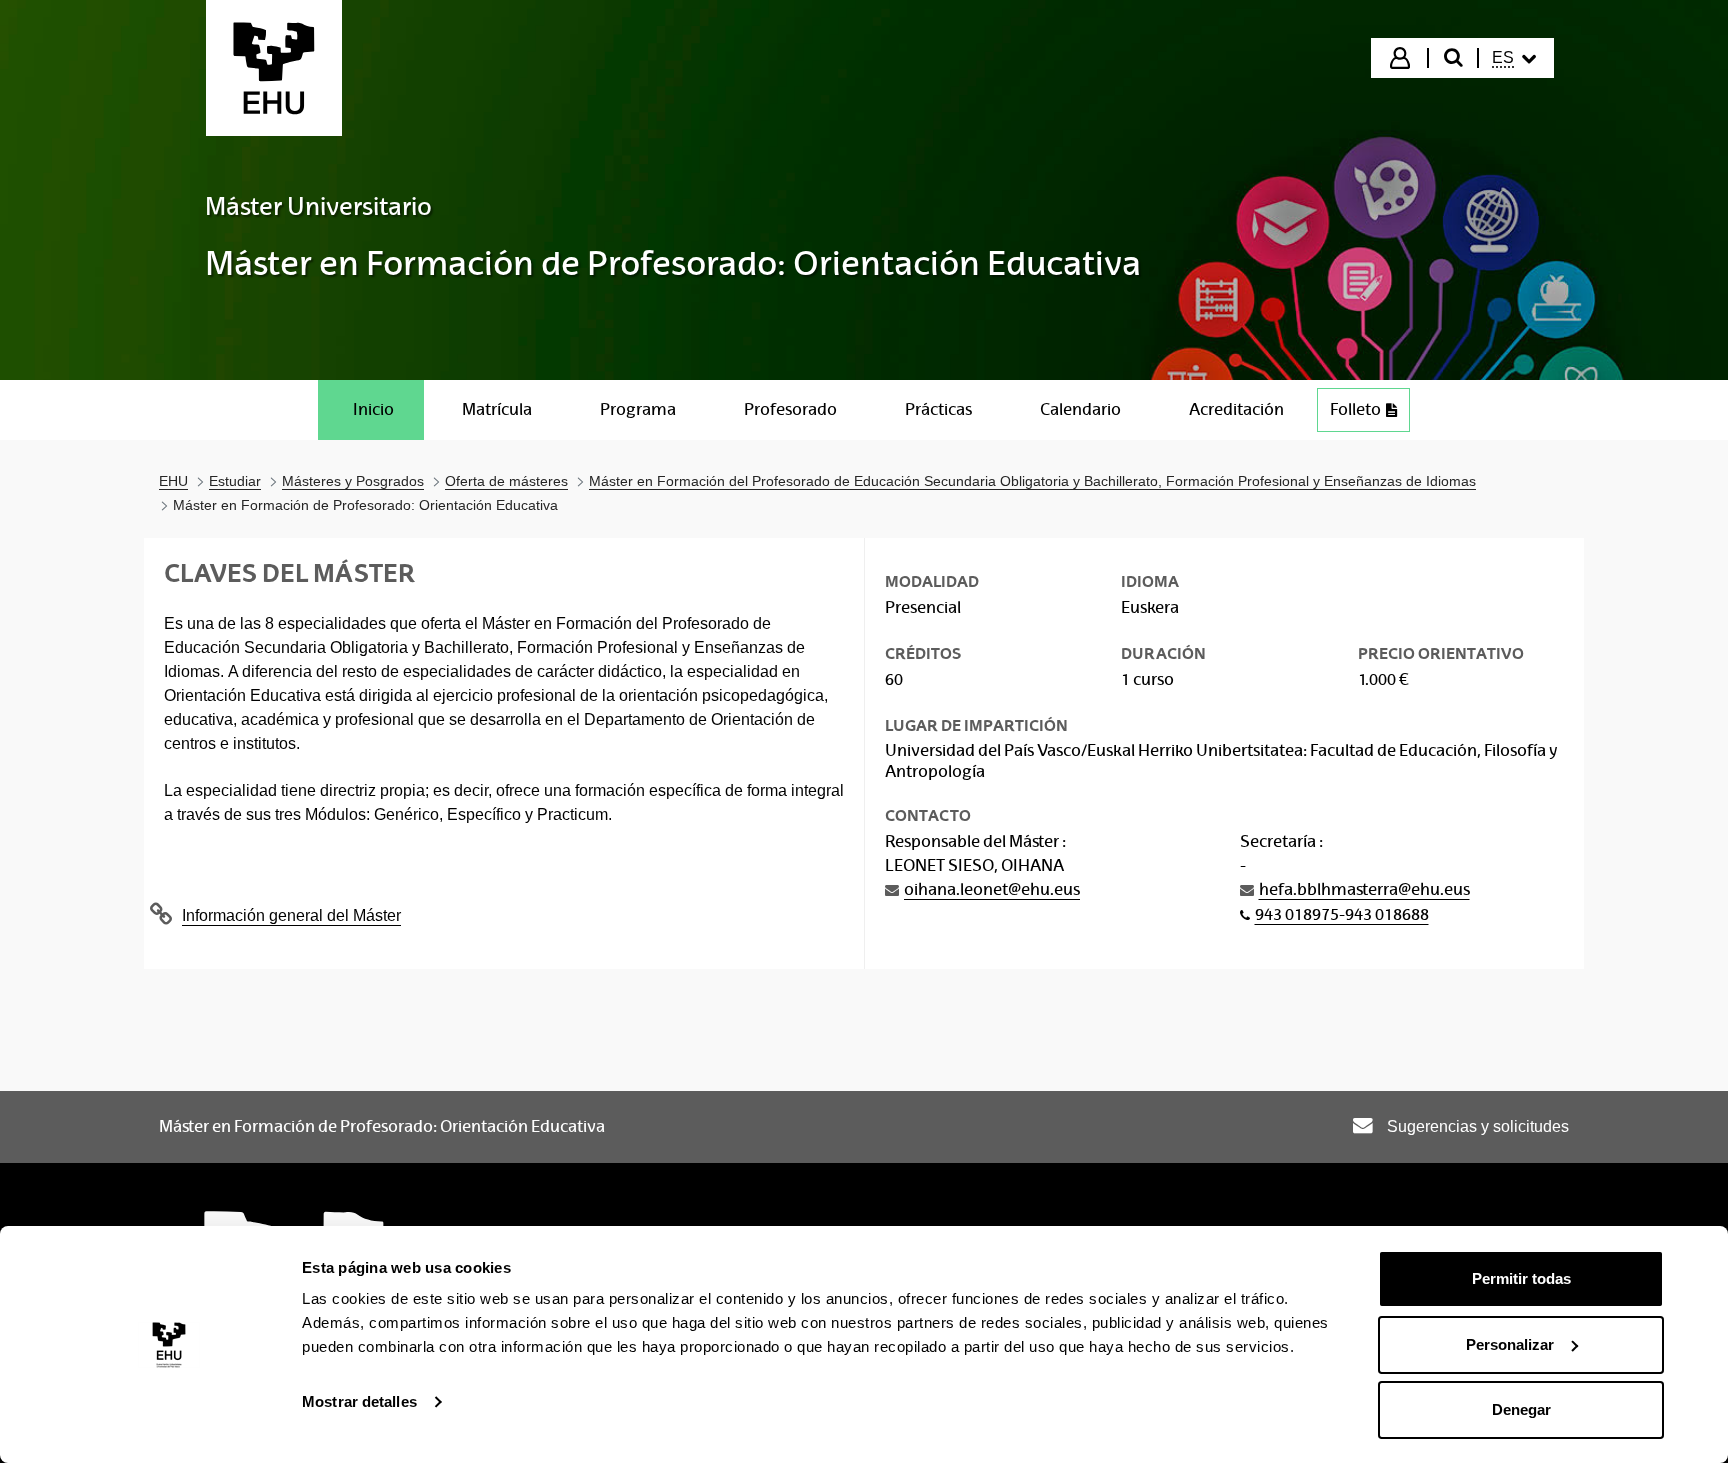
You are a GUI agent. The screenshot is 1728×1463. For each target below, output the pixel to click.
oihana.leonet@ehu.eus (992, 889)
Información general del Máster (291, 915)
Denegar (1521, 1409)
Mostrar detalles (359, 1401)
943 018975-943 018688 (1342, 914)
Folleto (1370, 414)
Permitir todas (1521, 1278)
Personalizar (1510, 1344)
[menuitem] (1514, 58)
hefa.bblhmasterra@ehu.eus (1364, 889)
